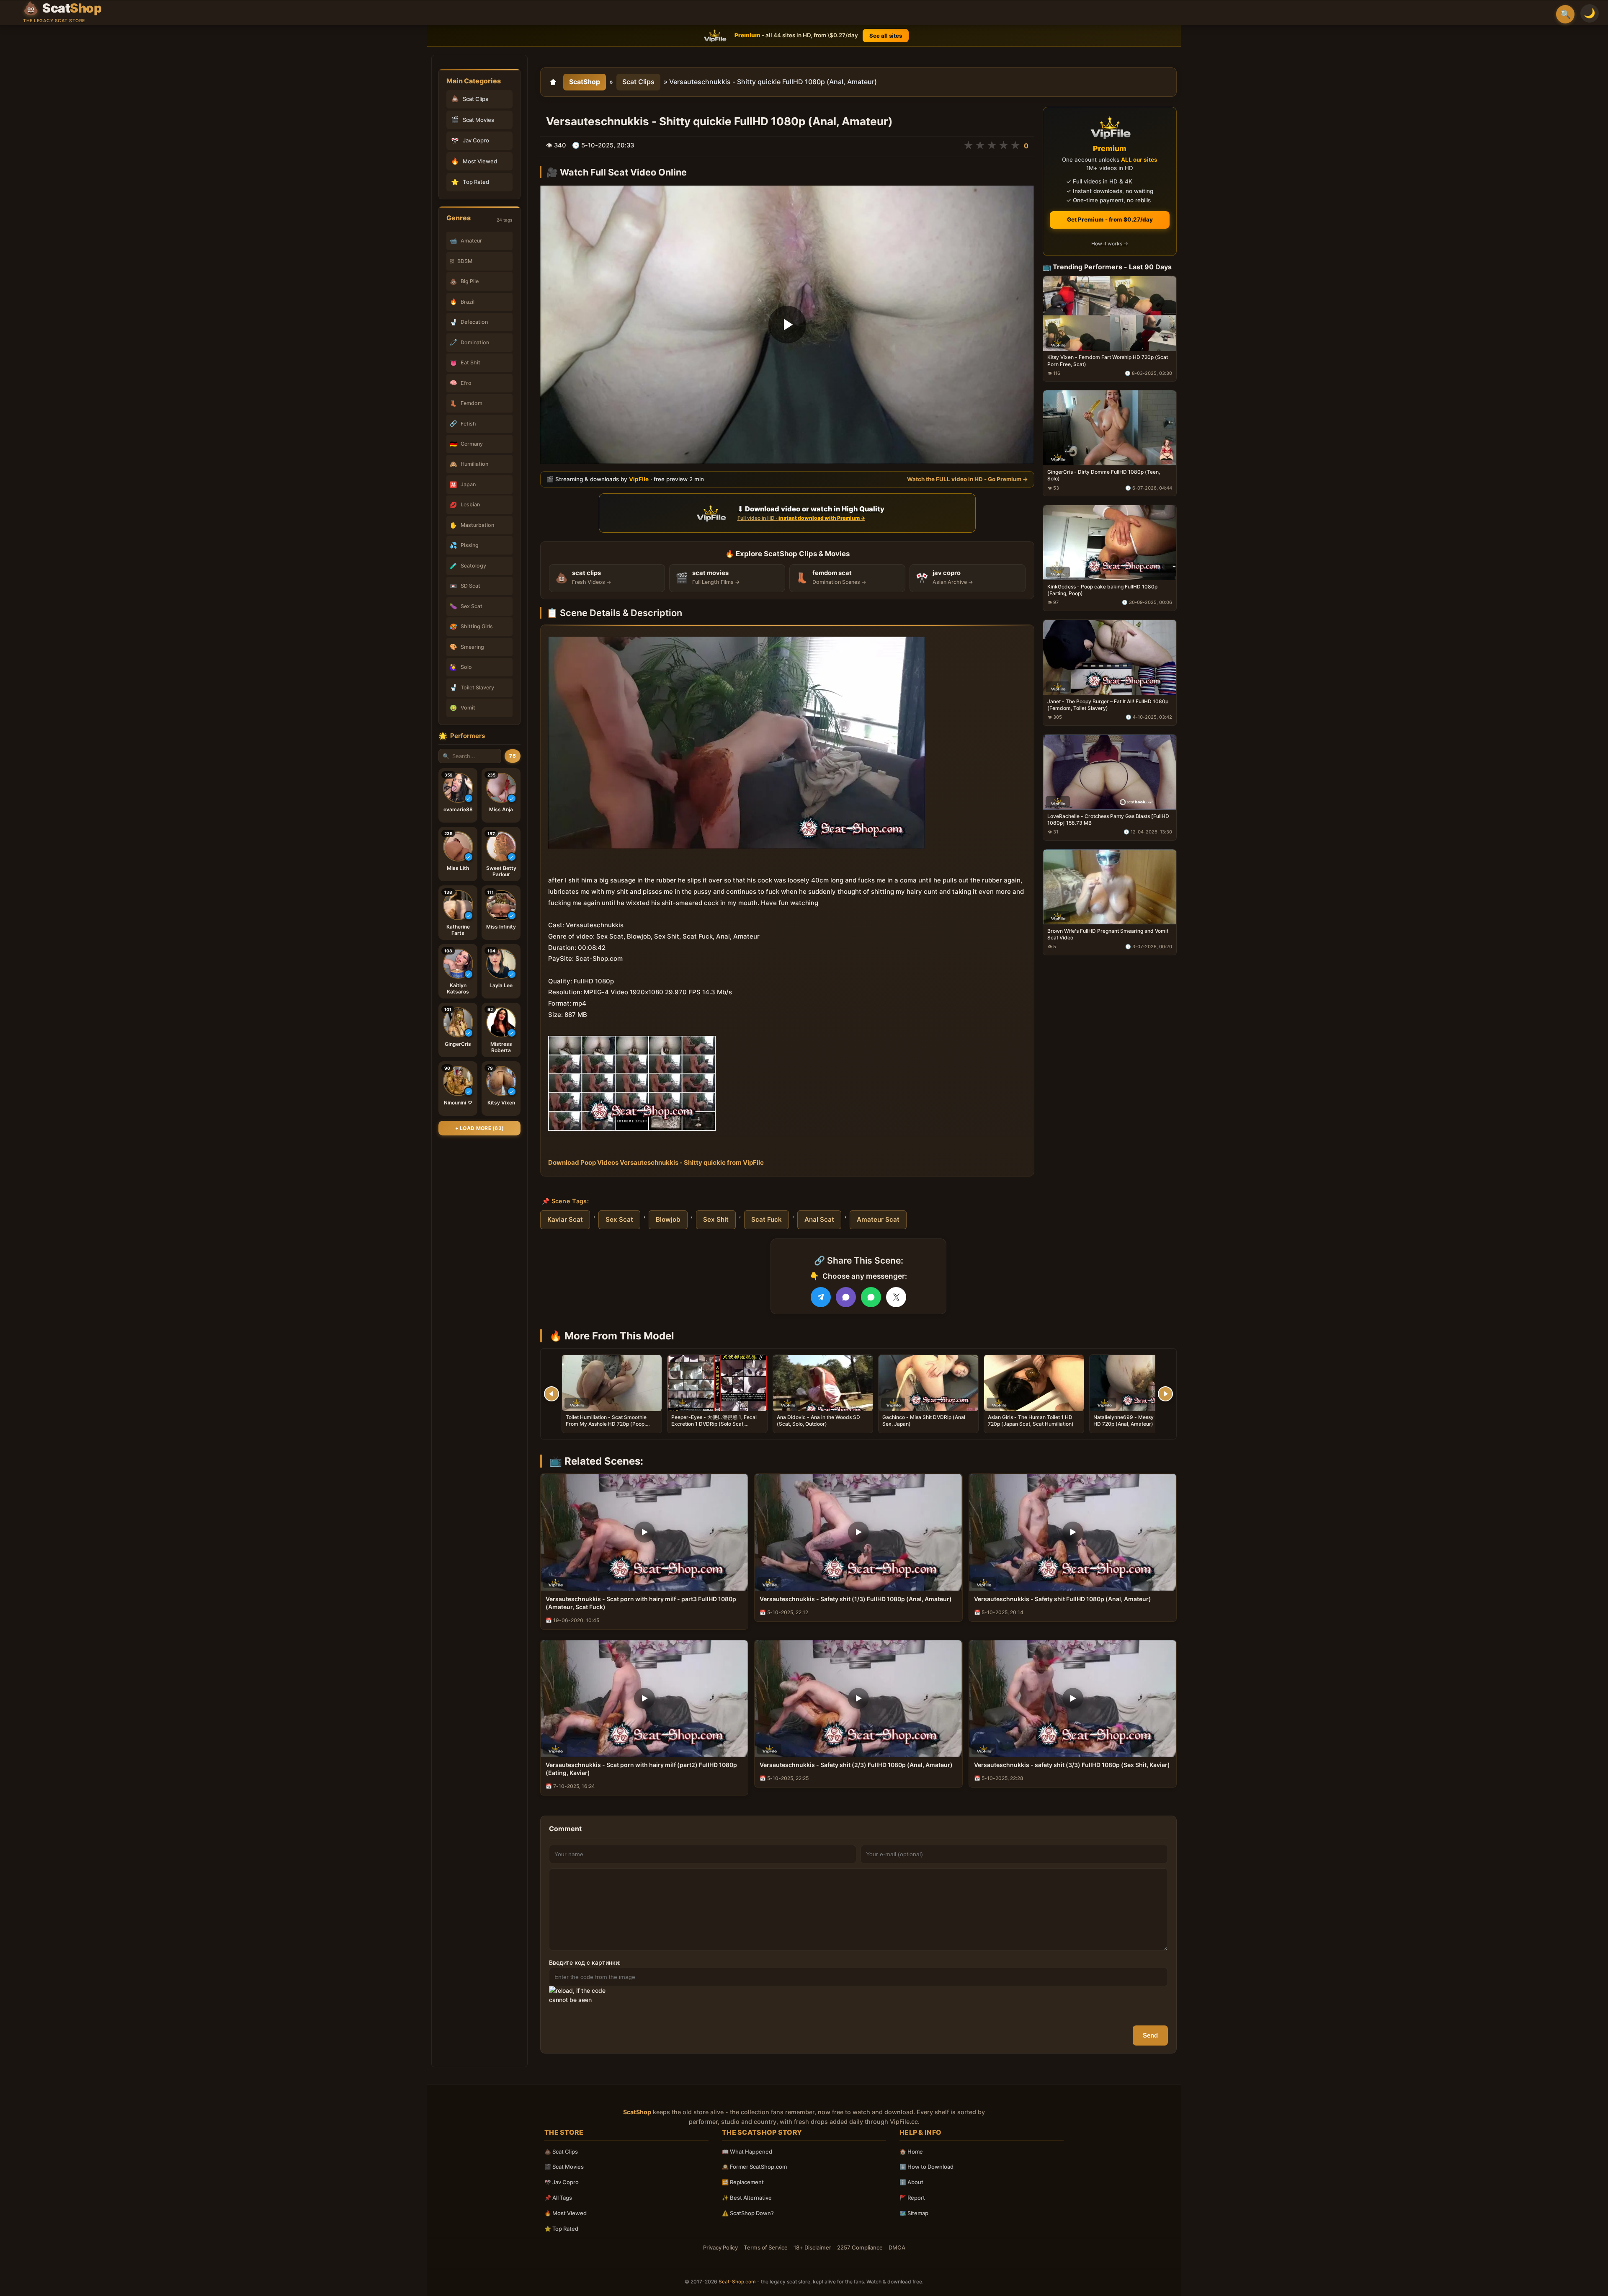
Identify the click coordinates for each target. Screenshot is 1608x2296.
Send (1150, 2035)
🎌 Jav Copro (562, 2182)
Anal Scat (819, 1219)
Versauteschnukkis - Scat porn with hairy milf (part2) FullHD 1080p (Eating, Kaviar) (641, 1769)
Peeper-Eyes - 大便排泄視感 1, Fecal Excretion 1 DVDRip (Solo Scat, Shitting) (714, 1424)
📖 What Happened (747, 2152)
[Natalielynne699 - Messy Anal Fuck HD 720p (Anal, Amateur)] (1139, 1383)
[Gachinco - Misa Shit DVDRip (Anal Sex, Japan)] (928, 1383)
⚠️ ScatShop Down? (748, 2213)
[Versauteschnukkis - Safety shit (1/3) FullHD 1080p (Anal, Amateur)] (858, 1532)
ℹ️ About (911, 2182)
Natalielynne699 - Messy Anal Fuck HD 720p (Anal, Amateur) (1136, 1420)
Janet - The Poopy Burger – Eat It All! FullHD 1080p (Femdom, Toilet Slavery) (1108, 705)
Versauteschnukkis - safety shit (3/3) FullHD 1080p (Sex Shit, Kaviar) (1072, 1765)
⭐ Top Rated (561, 2229)
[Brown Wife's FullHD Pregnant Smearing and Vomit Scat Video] (1110, 886)
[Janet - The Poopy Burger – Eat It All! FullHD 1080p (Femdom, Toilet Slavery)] (1110, 657)
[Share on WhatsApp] (871, 1297)
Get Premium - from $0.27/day (1110, 219)
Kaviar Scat (565, 1219)
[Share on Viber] (846, 1297)
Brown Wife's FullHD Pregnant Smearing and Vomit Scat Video (1108, 934)
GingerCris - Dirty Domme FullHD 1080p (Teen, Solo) (1104, 475)
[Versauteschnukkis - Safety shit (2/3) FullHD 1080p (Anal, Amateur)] (858, 1699)
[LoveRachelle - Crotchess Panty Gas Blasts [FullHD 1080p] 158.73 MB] (1110, 772)
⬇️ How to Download (926, 2167)
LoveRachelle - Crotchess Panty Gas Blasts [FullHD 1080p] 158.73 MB (1108, 819)
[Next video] (1165, 1394)
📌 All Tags (558, 2198)
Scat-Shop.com (737, 2282)
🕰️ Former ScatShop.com (754, 2167)
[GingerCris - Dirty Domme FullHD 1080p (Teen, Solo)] (1110, 428)
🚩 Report (912, 2198)
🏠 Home (911, 2152)
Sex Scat (619, 1219)
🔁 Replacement (743, 2182)
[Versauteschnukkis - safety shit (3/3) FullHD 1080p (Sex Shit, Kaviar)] (1073, 1699)
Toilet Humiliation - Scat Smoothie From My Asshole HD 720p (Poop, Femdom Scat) (606, 1424)
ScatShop (585, 82)
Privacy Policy (720, 2247)
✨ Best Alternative (747, 2198)
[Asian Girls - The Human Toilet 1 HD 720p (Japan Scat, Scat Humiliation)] (1034, 1383)
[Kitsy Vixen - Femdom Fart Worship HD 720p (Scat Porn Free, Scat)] (1110, 313)
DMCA (897, 2247)
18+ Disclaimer (812, 2247)
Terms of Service (766, 2247)
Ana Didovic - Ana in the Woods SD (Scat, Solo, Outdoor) (818, 1420)
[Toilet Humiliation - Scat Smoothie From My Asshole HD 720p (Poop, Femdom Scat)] (612, 1383)
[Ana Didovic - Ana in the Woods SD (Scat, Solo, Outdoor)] (823, 1383)
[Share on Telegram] (821, 1297)
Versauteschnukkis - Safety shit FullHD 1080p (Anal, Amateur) (1063, 1599)
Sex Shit (716, 1219)
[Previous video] (551, 1394)
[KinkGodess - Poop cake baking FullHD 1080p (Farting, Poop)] (1110, 543)
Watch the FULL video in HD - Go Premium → (968, 479)
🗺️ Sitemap (914, 2213)
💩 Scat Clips (561, 2152)
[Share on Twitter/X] (896, 1297)
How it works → (1110, 244)
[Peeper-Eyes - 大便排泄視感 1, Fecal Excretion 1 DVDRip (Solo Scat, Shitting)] (717, 1383)
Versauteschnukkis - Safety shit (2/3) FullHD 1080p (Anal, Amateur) (856, 1765)
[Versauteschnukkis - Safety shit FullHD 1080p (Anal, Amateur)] (1073, 1532)
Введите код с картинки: (585, 1962)
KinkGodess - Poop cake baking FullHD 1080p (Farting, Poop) (1102, 590)
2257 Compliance (860, 2247)
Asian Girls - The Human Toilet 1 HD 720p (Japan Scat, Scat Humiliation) (1031, 1420)
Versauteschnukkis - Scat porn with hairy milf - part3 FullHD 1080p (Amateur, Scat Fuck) (641, 1603)
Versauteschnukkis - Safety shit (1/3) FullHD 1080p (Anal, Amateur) (856, 1599)
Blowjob (668, 1219)
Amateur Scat (878, 1219)
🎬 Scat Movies (564, 2167)
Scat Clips (638, 82)
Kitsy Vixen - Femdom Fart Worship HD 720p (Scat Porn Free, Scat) (1108, 360)
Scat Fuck (767, 1219)
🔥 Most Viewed (566, 2213)
